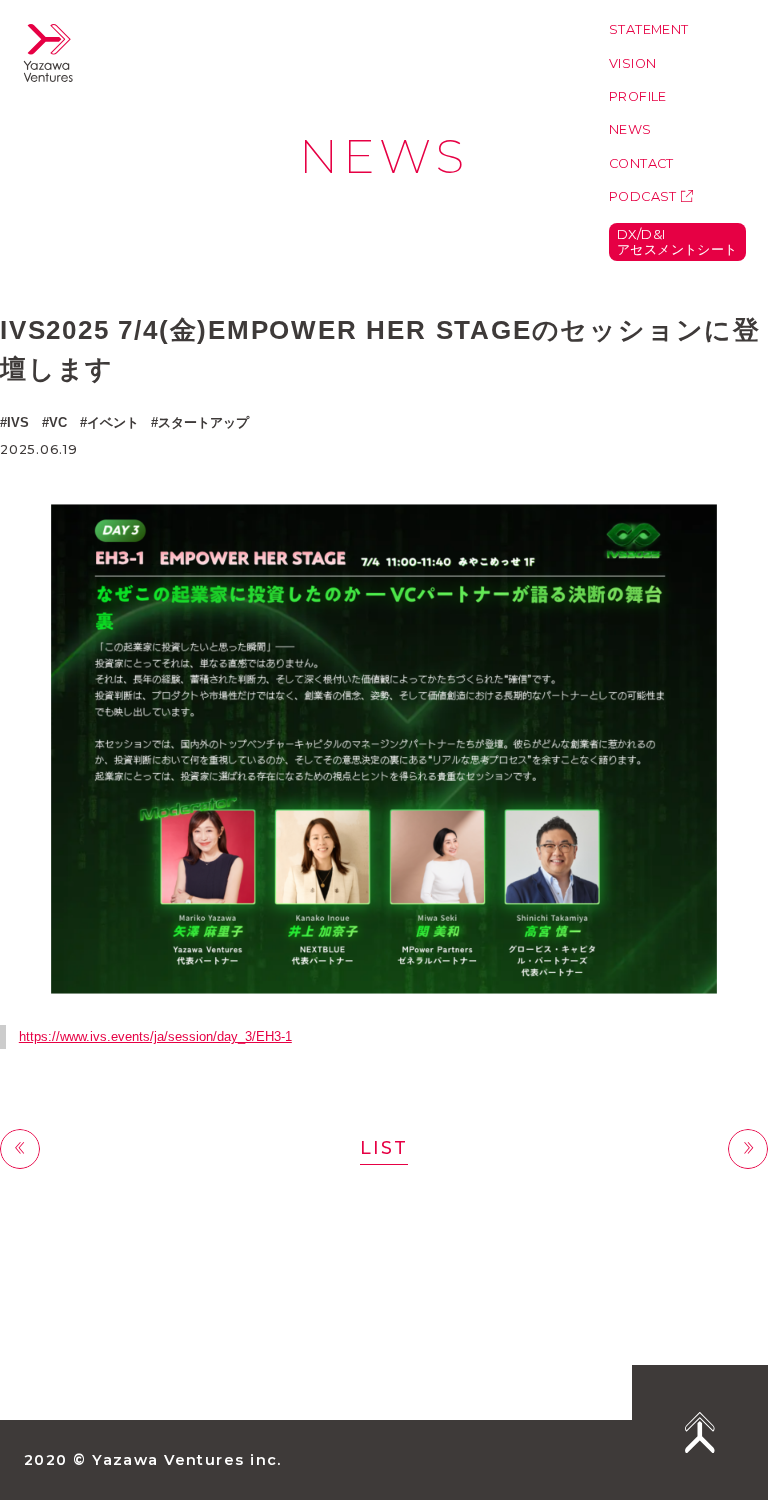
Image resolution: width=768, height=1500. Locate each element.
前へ (20, 1148)
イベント (113, 422)
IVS (18, 422)
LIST (383, 1147)
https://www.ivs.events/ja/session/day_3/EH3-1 (155, 1036)
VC (58, 422)
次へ (748, 1148)
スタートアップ (203, 422)
